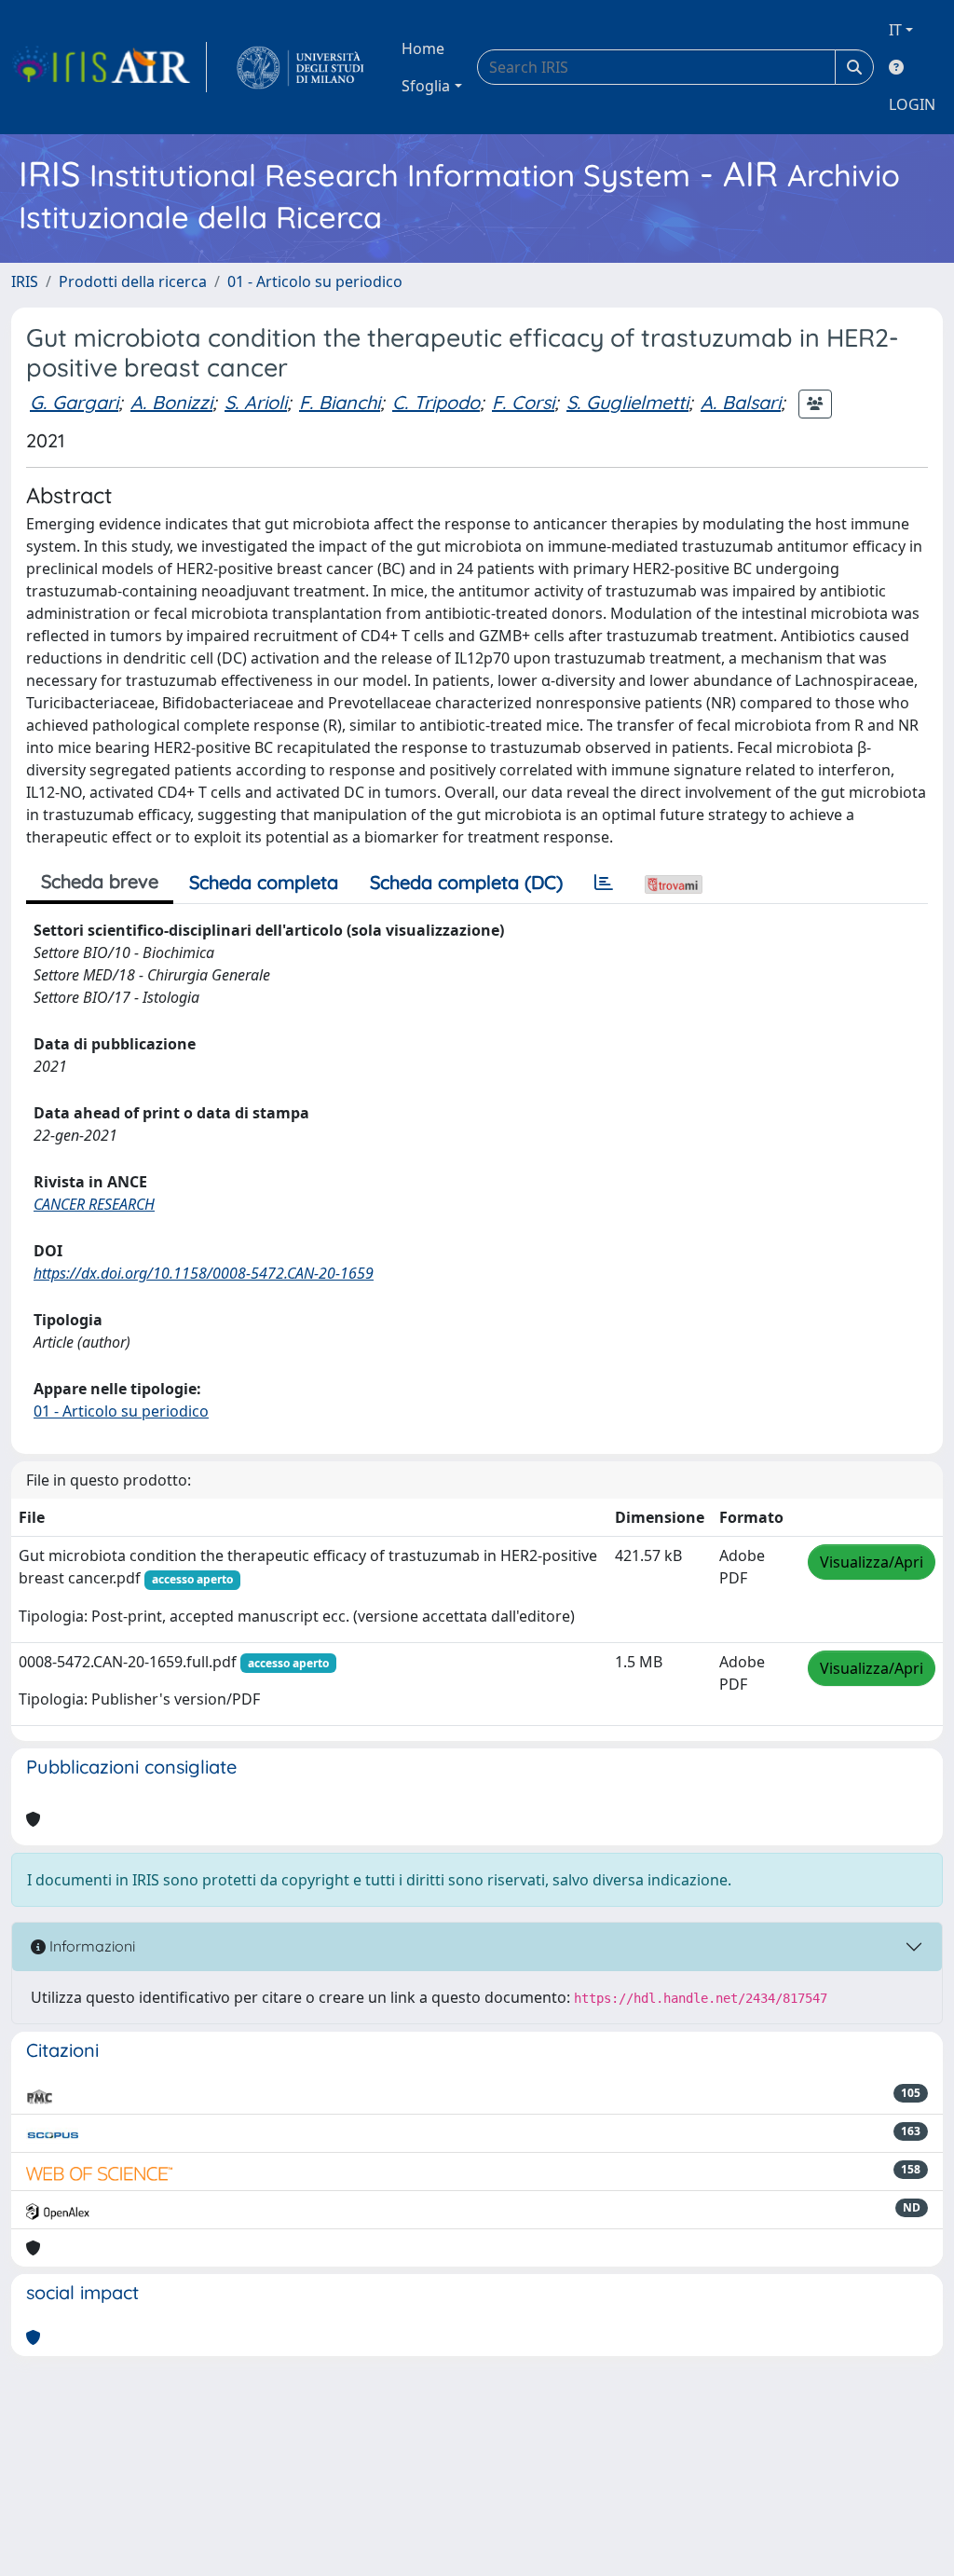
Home (423, 48)
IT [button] (895, 30)
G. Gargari (74, 402)
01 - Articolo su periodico (315, 281)
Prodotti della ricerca (133, 281)
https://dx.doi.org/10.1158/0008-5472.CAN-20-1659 (204, 1273)
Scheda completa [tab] (264, 882)
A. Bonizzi (171, 402)
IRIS (25, 281)
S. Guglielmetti (627, 402)
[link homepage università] (300, 67)
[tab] (604, 883)
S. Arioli (256, 402)
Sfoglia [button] (426, 86)
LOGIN (912, 104)
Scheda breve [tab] (100, 881)
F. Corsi (523, 402)
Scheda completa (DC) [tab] (466, 882)
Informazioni (90, 1946)
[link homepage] (109, 67)
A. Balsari (741, 402)
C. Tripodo (436, 402)
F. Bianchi (340, 402)
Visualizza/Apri (872, 1562)
